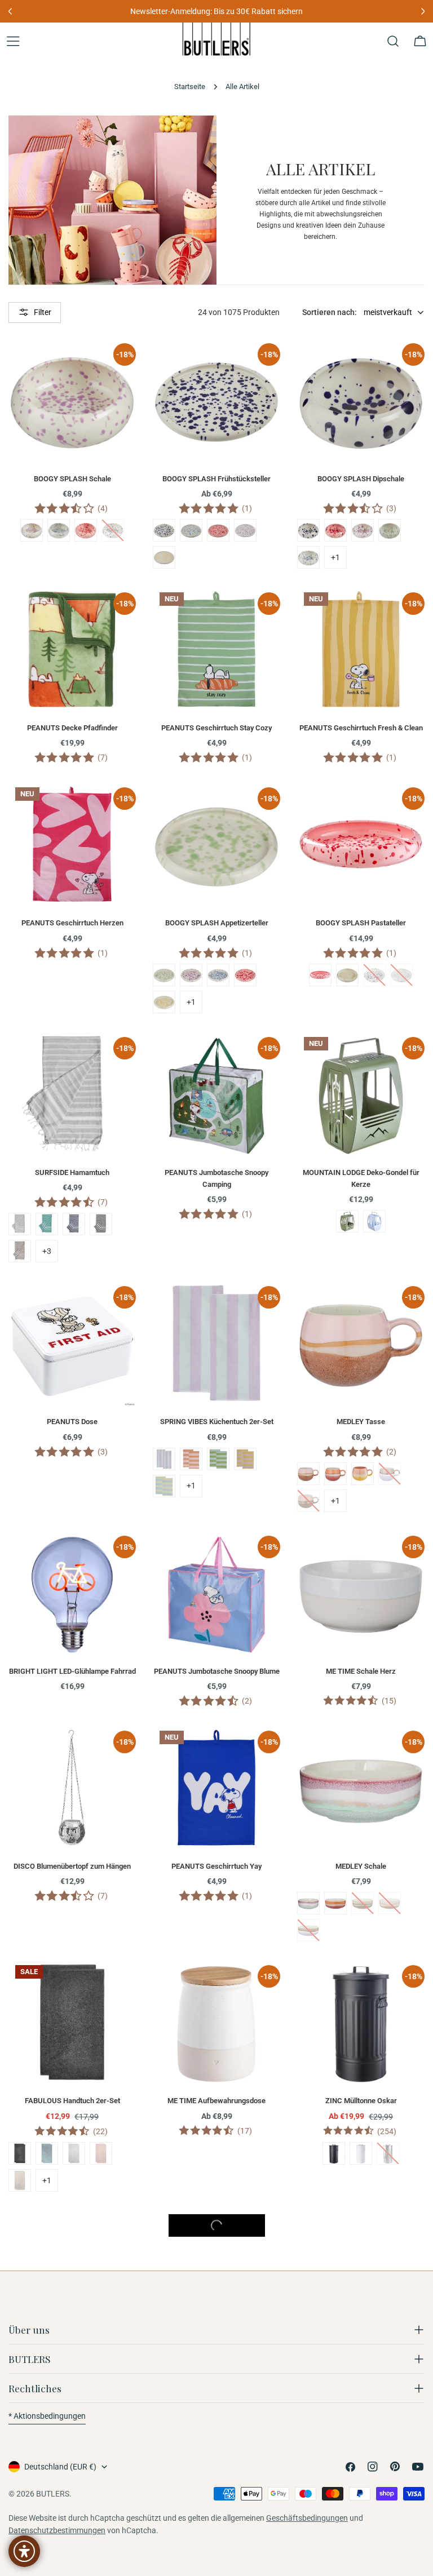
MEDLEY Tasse (361, 1422)
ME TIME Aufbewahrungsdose (216, 2101)
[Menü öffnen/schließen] (13, 41)
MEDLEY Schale (361, 1866)
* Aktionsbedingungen (47, 2416)
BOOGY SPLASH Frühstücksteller (216, 479)
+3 (47, 1251)
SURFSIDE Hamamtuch (72, 1172)
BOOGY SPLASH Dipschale (361, 479)
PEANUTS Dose (72, 1422)
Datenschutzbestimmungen (57, 2530)
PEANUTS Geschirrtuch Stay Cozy (216, 728)
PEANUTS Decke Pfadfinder (72, 728)
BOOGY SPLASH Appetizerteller (217, 923)
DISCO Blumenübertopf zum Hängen (72, 1866)
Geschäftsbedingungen (307, 2518)
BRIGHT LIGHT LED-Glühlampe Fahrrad (72, 1671)
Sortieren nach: (330, 312)
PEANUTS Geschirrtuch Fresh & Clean (361, 728)
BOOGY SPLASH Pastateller (361, 923)
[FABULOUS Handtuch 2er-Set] (72, 2022)
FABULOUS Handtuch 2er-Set (72, 2101)
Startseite (190, 87)
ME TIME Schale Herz (361, 1671)
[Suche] (393, 41)
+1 (335, 557)
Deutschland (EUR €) (60, 2467)
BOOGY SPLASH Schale (72, 479)
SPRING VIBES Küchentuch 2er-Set (217, 1422)
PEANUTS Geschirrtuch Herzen (72, 923)
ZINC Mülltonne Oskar (361, 2101)
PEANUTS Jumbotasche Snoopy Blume (217, 1671)
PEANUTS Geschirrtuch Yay (216, 1866)
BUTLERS (53, 2494)
